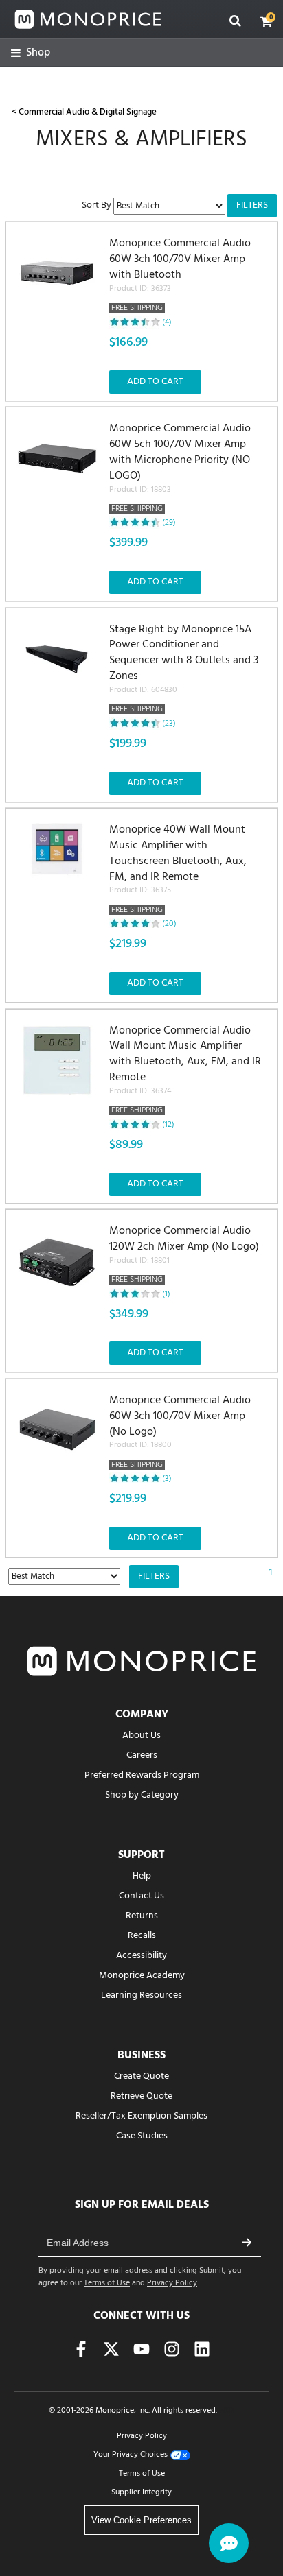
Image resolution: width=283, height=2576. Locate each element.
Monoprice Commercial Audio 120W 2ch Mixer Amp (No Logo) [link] (184, 1255)
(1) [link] (166, 1294)
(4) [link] (167, 322)
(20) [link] (169, 924)
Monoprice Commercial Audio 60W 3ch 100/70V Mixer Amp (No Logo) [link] (180, 1432)
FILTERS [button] (252, 205)
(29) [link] (169, 523)
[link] (31, 53)
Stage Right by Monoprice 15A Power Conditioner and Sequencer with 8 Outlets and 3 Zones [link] (184, 669)
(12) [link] (168, 1125)
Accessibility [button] (141, 1956)
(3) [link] (167, 1479)
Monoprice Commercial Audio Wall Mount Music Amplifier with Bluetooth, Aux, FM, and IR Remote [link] (185, 1071)
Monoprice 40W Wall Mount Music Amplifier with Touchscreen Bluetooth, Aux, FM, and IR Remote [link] (178, 870)
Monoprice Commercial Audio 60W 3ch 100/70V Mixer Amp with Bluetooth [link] (180, 275)
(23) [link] (169, 724)
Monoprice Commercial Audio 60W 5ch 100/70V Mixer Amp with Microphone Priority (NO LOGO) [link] (180, 468)
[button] (267, 21)
